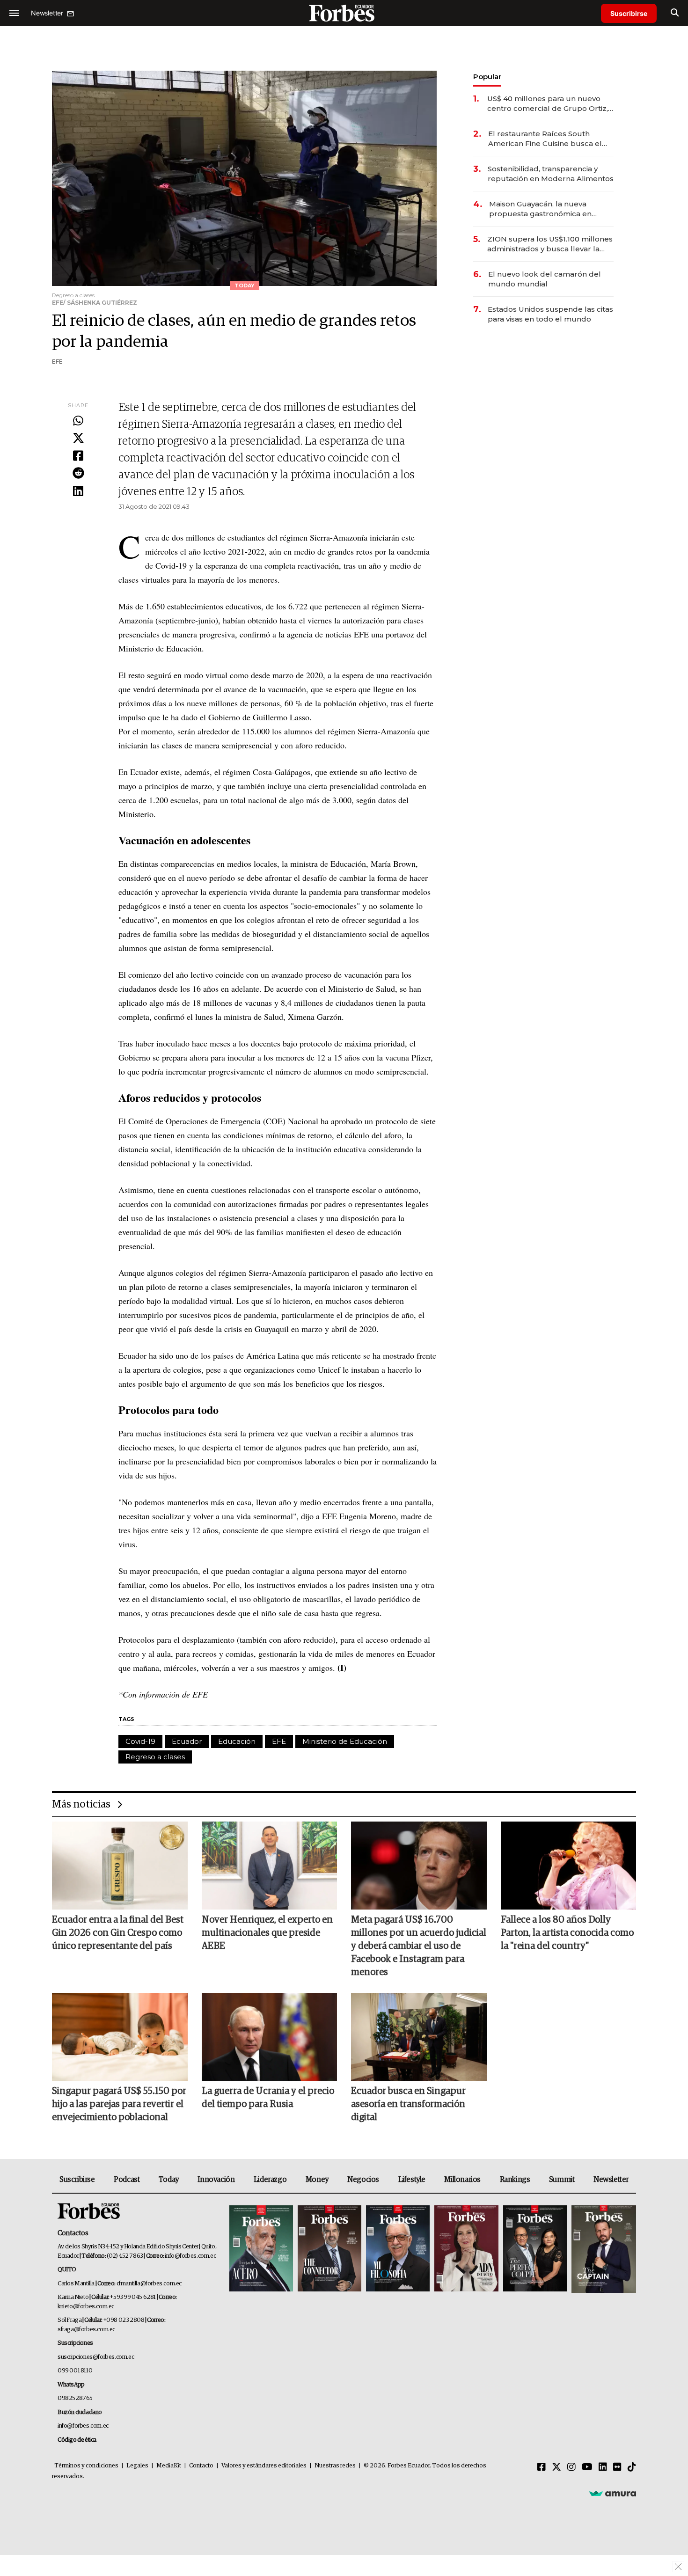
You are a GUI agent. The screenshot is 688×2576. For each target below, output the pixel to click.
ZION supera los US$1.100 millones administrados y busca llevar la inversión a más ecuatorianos (550, 244)
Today (169, 2180)
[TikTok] (632, 2467)
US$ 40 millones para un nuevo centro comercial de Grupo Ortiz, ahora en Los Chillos (548, 104)
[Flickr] (617, 2467)
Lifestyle (412, 2180)
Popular (487, 77)
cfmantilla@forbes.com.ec (149, 2284)
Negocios (363, 2180)
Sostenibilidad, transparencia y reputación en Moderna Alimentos (551, 174)
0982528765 (75, 2398)
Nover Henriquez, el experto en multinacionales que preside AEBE (267, 1933)
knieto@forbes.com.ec (86, 2307)
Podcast (127, 2180)
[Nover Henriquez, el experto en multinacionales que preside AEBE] (270, 1866)
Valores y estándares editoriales (264, 2466)
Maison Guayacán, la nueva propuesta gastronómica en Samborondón (540, 209)
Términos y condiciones (86, 2466)
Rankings (515, 2180)
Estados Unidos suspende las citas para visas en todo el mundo (550, 314)
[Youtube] (587, 2467)
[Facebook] (78, 456)
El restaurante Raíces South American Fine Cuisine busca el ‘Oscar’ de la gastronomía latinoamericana (545, 139)
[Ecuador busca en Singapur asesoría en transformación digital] (419, 2037)
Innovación (216, 2180)
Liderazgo (270, 2180)
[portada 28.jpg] (466, 2249)
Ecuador (187, 1741)
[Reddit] (78, 474)
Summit (562, 2180)
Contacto (201, 2466)
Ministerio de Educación (345, 1741)
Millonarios (462, 2180)
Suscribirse (629, 13)
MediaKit (169, 2466)
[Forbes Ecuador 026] (603, 2249)
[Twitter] (78, 439)
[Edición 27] (535, 2249)
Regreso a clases (155, 1757)
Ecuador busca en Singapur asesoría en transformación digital (408, 2104)
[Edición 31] (261, 2249)
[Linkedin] (78, 491)
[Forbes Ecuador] (344, 13)
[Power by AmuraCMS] (613, 2493)
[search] (675, 13)
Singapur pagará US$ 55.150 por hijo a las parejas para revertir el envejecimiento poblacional (119, 2104)
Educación (237, 1741)
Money (317, 2180)
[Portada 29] (398, 2249)
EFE (279, 1741)
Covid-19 (140, 1741)
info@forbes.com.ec (190, 2256)
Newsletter (611, 2180)
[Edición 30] (329, 2249)
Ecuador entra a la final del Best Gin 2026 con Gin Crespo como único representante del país (118, 1933)
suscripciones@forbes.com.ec (96, 2357)
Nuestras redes (335, 2466)
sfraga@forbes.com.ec (86, 2330)
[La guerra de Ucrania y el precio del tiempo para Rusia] (270, 2037)
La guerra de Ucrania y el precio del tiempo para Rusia (268, 2098)
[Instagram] (571, 2467)
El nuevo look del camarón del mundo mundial (545, 279)
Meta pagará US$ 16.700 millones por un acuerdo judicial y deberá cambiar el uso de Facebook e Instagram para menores (419, 1946)
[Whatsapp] (78, 421)
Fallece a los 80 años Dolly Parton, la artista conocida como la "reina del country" (567, 1933)
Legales (137, 2466)
